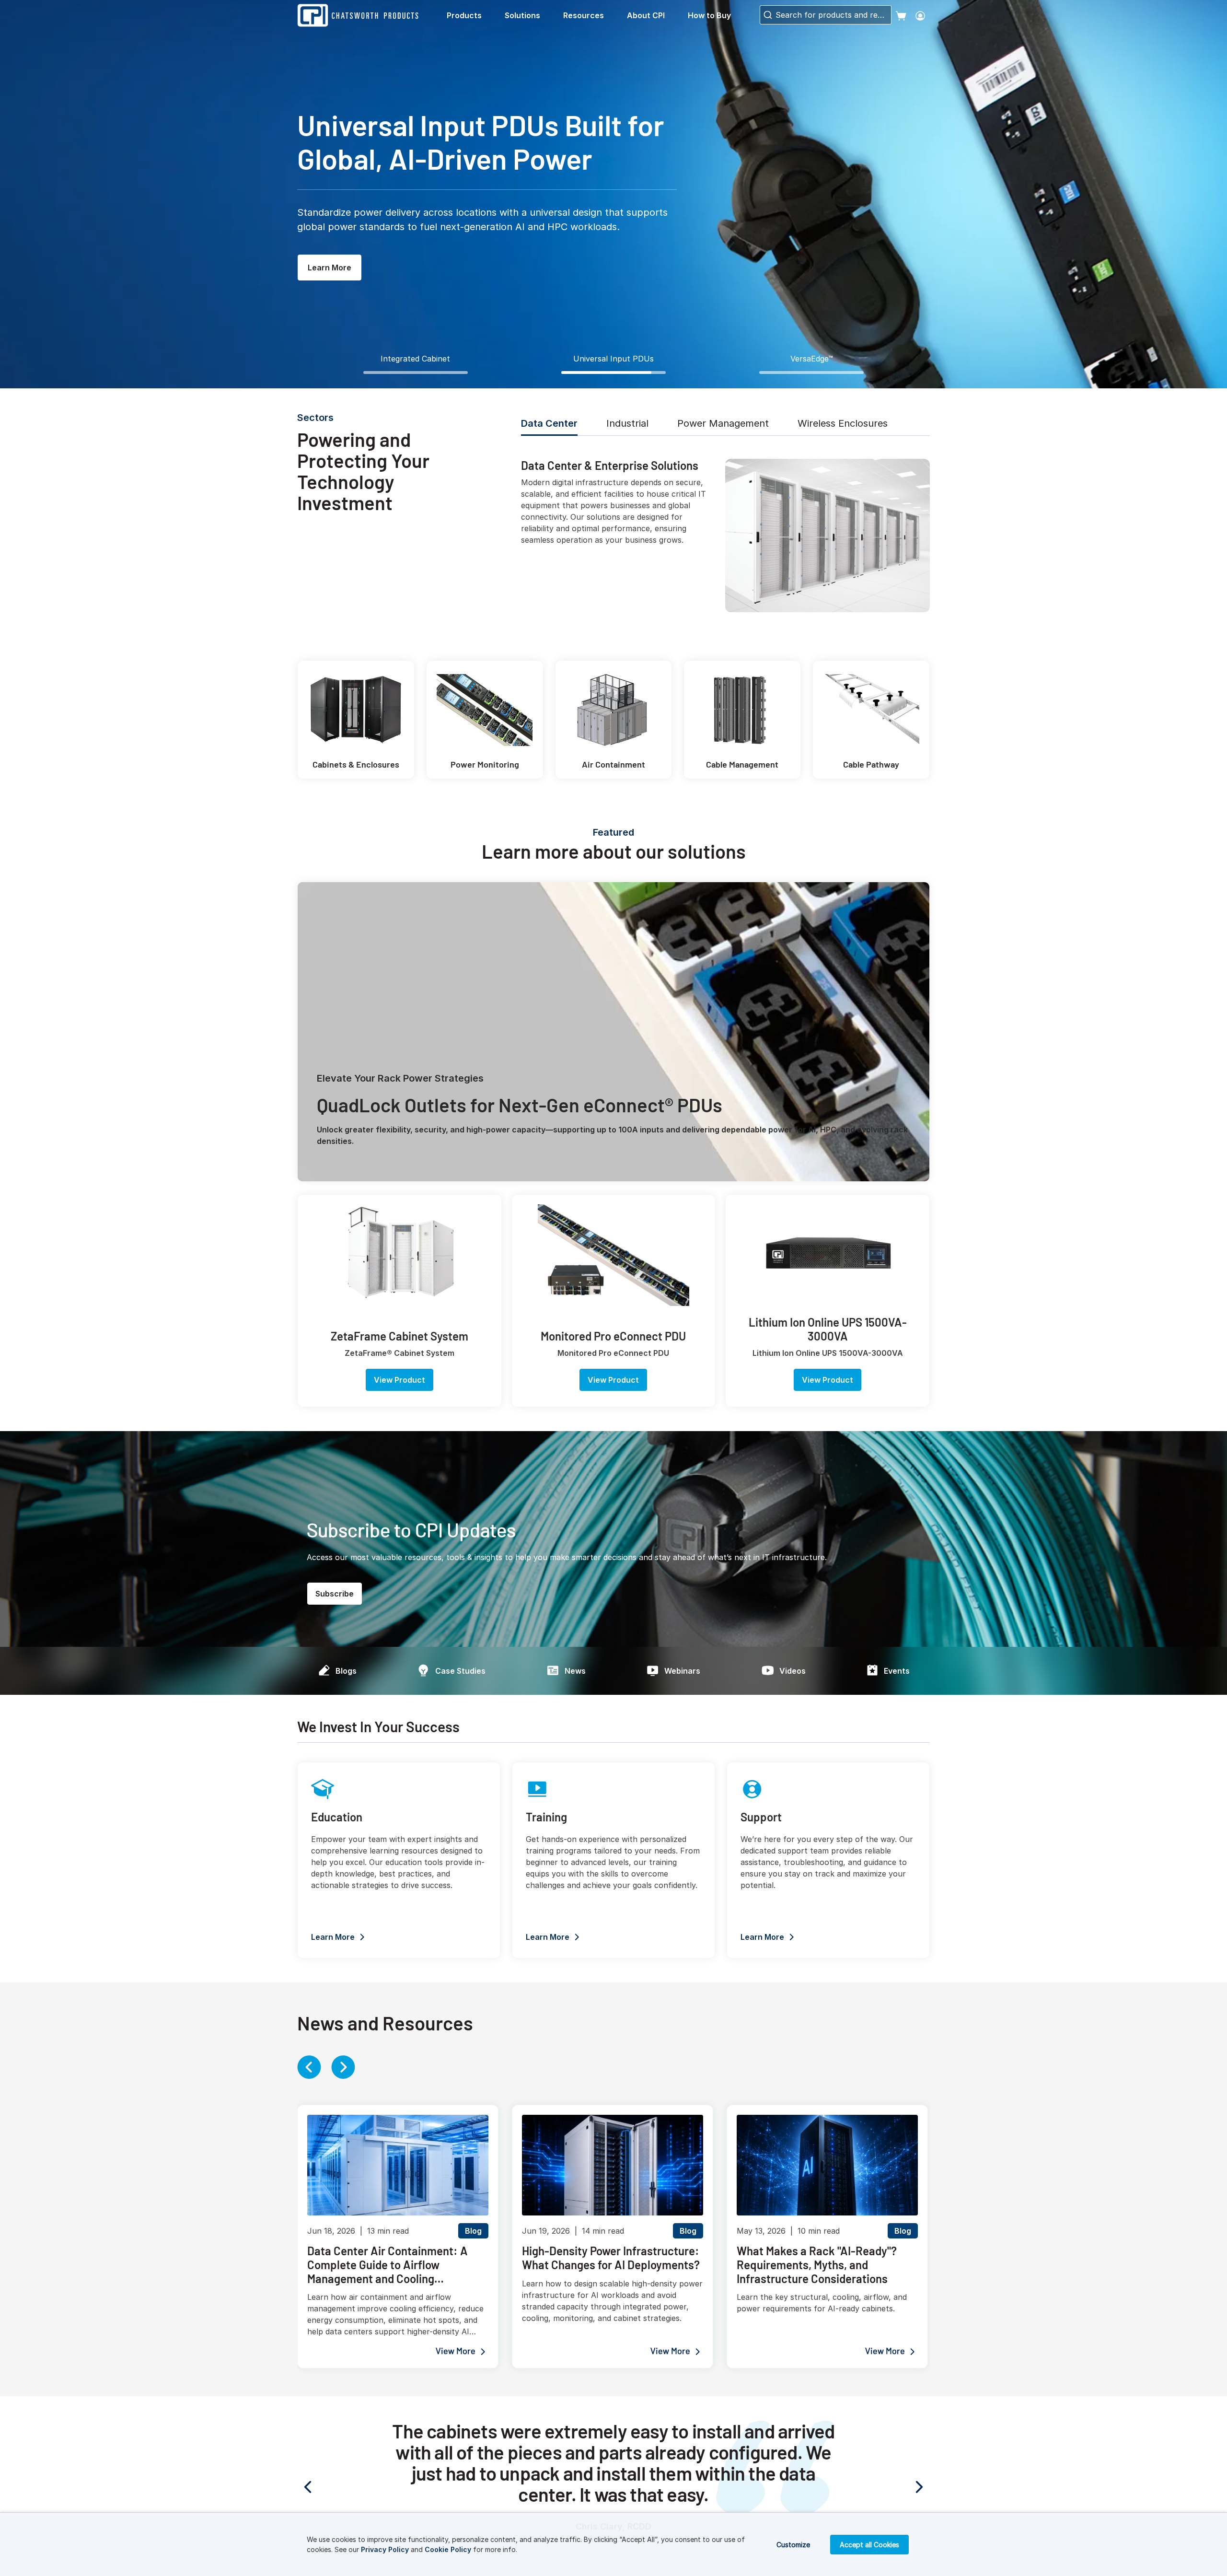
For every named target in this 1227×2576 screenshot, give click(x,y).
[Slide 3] (811, 373)
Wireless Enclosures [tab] (843, 423)
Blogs (346, 1671)
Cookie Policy (448, 2549)
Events (897, 1671)
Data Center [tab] (549, 423)
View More (456, 2352)
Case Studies (460, 1671)
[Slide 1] (416, 373)
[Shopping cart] (901, 15)
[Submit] (767, 15)
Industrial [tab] (627, 423)
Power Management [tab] (723, 423)
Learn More (330, 268)
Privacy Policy (385, 2549)
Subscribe (335, 1594)
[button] (472, 15)
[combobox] (826, 15)
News (575, 1671)
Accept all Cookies (869, 2545)
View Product (399, 1380)
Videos (793, 1671)
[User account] (920, 15)
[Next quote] (882, 2487)
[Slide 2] (613, 373)
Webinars (682, 1671)
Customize (793, 2545)
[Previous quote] (345, 2487)
